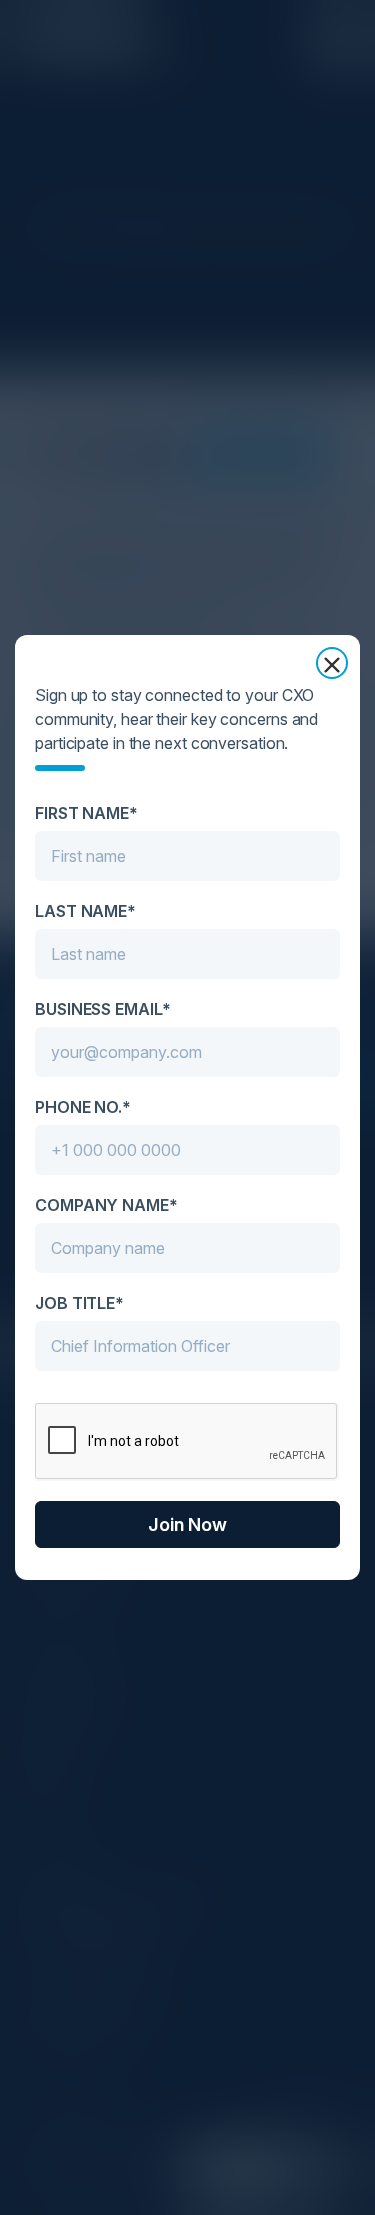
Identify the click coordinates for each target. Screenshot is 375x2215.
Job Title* (79, 1303)
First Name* (86, 813)
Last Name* (85, 911)
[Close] (332, 663)
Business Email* (103, 1009)
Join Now (187, 1524)
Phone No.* (83, 1107)
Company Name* (106, 1205)
